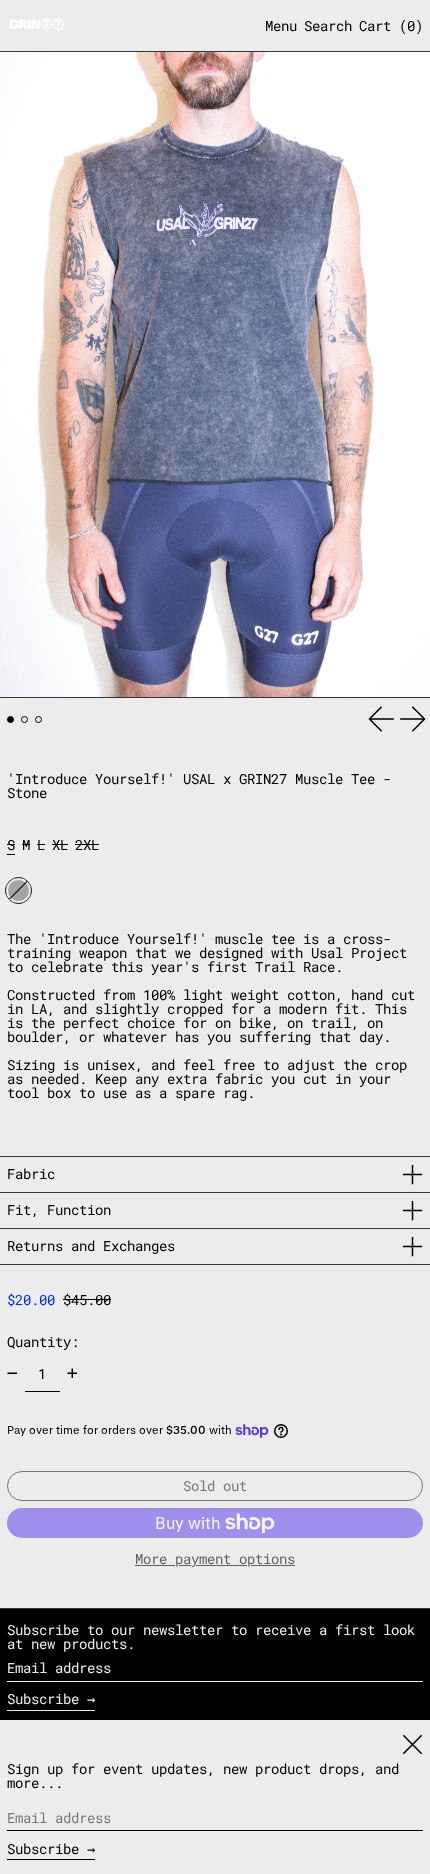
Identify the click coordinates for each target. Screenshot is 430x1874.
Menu (281, 25)
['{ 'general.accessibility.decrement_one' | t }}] (12, 1373)
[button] (328, 26)
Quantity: (43, 1341)
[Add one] (72, 1373)
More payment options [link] (215, 1559)
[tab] (10, 719)
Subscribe (43, 1698)
